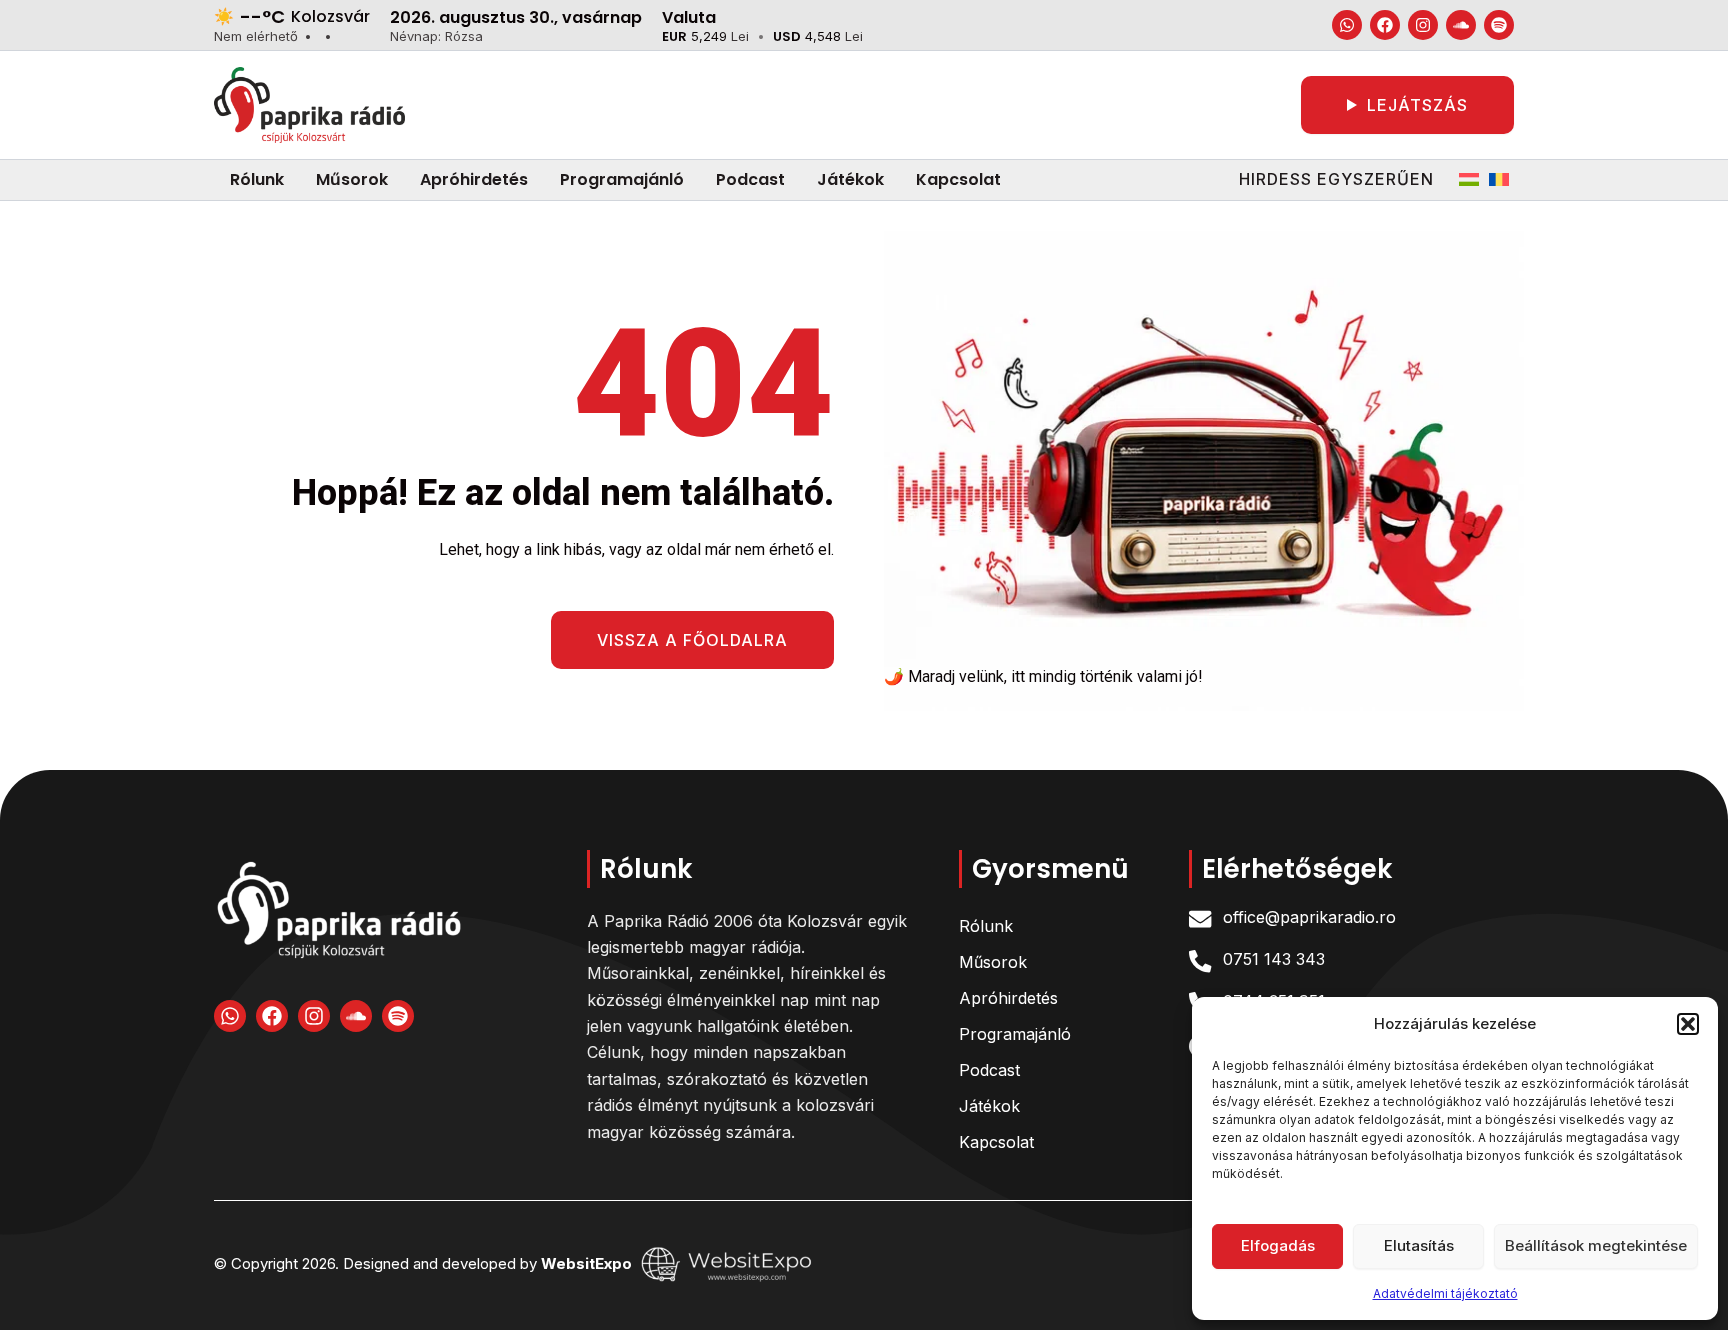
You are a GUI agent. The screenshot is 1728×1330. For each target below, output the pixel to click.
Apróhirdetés (1008, 998)
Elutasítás (1419, 1245)
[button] (1688, 1024)
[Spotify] (1499, 25)
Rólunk (986, 926)
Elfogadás (1278, 1245)
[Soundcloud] (1461, 25)
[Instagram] (1423, 25)
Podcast (989, 1070)
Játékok (989, 1106)
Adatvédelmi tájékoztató (1445, 1293)
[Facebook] (1385, 25)
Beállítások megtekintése (1596, 1245)
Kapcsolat (996, 1142)
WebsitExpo (588, 1262)
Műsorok (993, 962)
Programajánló (1015, 1034)
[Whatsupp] (1347, 25)
